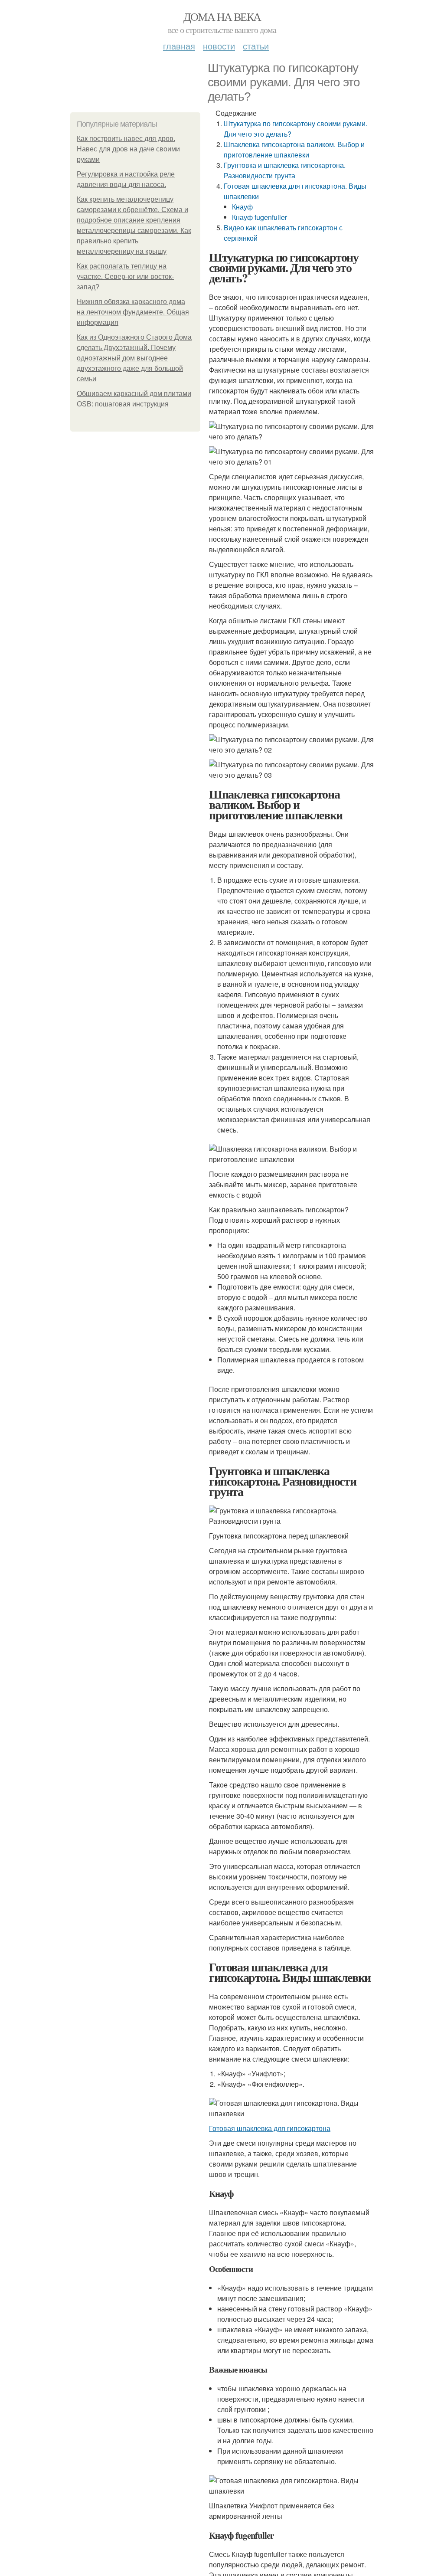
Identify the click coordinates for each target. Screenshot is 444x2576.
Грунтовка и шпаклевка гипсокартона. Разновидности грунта (285, 170)
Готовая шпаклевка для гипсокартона (270, 2128)
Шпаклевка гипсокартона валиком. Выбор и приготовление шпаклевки (294, 149)
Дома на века (222, 16)
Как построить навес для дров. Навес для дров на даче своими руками (128, 149)
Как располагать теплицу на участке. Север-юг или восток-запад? (125, 277)
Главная (179, 46)
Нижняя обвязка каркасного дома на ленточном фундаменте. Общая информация (133, 312)
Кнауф (242, 207)
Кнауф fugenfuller (260, 217)
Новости (219, 46)
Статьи (256, 46)
